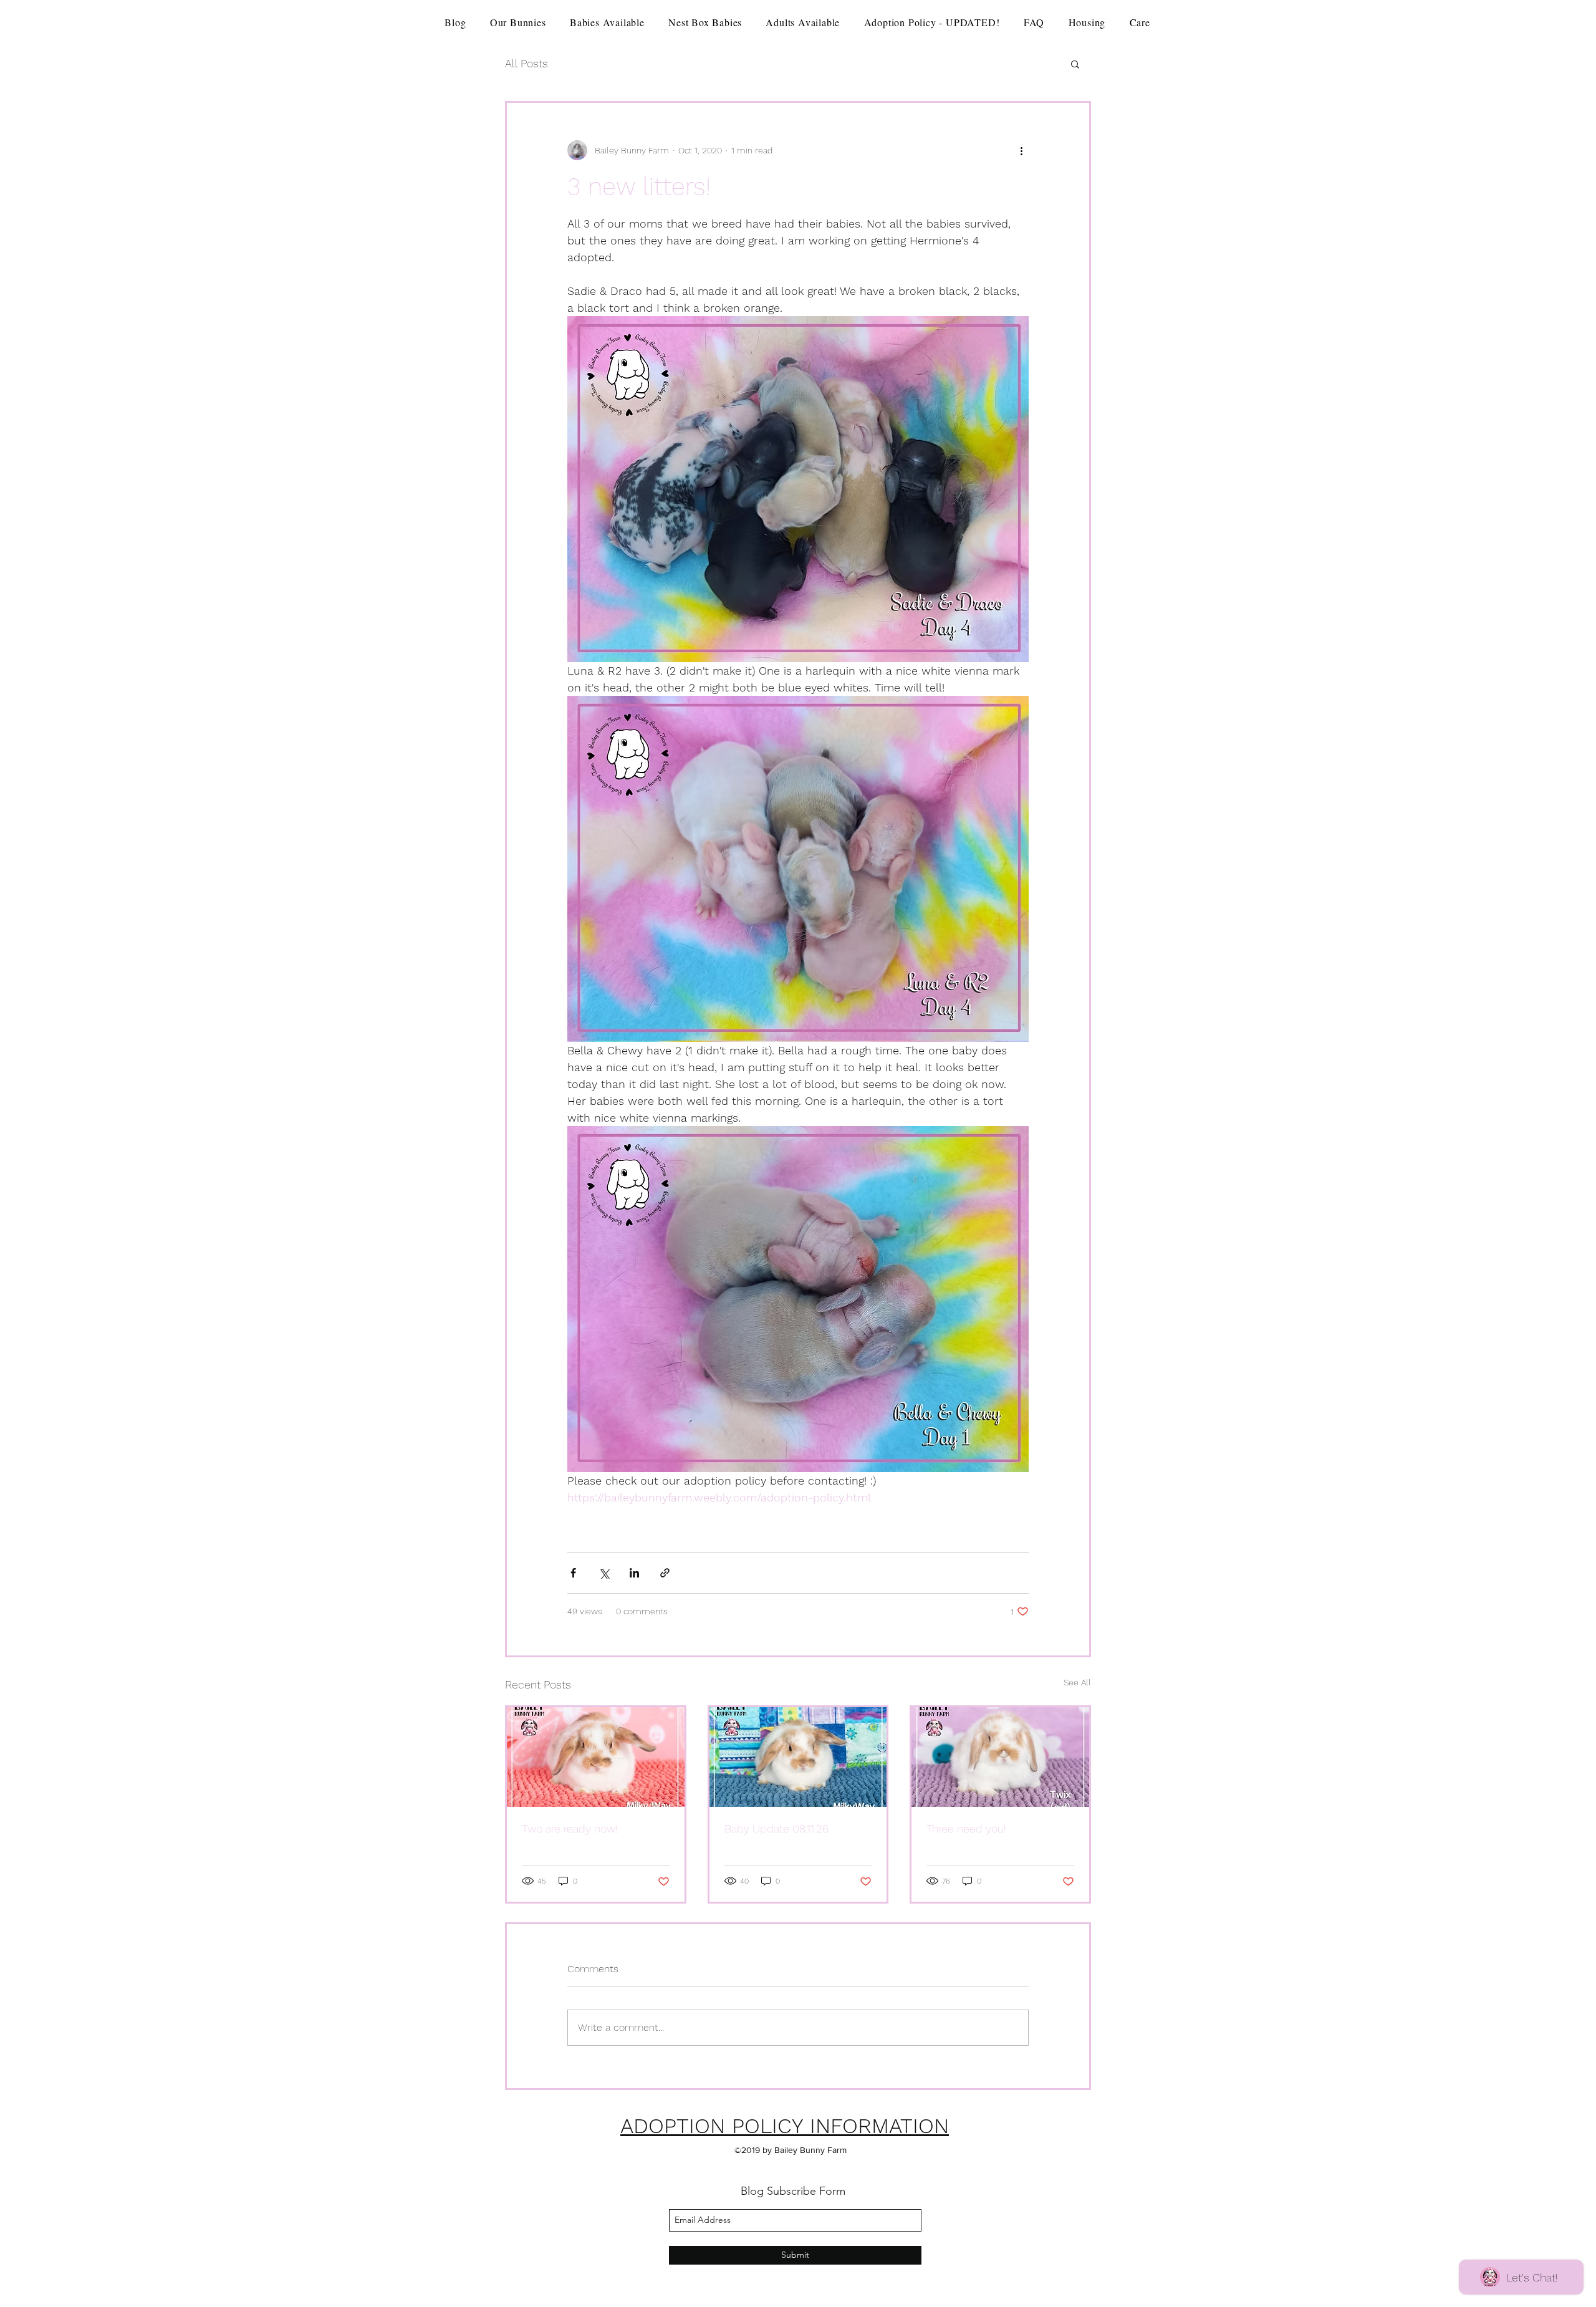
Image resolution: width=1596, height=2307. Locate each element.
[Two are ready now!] (596, 1757)
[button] (1075, 64)
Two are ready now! (570, 1828)
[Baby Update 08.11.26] (798, 1757)
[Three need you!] (1000, 1757)
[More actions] (1021, 150)
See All (1077, 1682)
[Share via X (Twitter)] (604, 1573)
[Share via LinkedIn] (634, 1573)
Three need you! (966, 1828)
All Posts (526, 63)
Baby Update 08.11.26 (776, 1828)
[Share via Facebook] (573, 1573)
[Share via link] (665, 1573)
